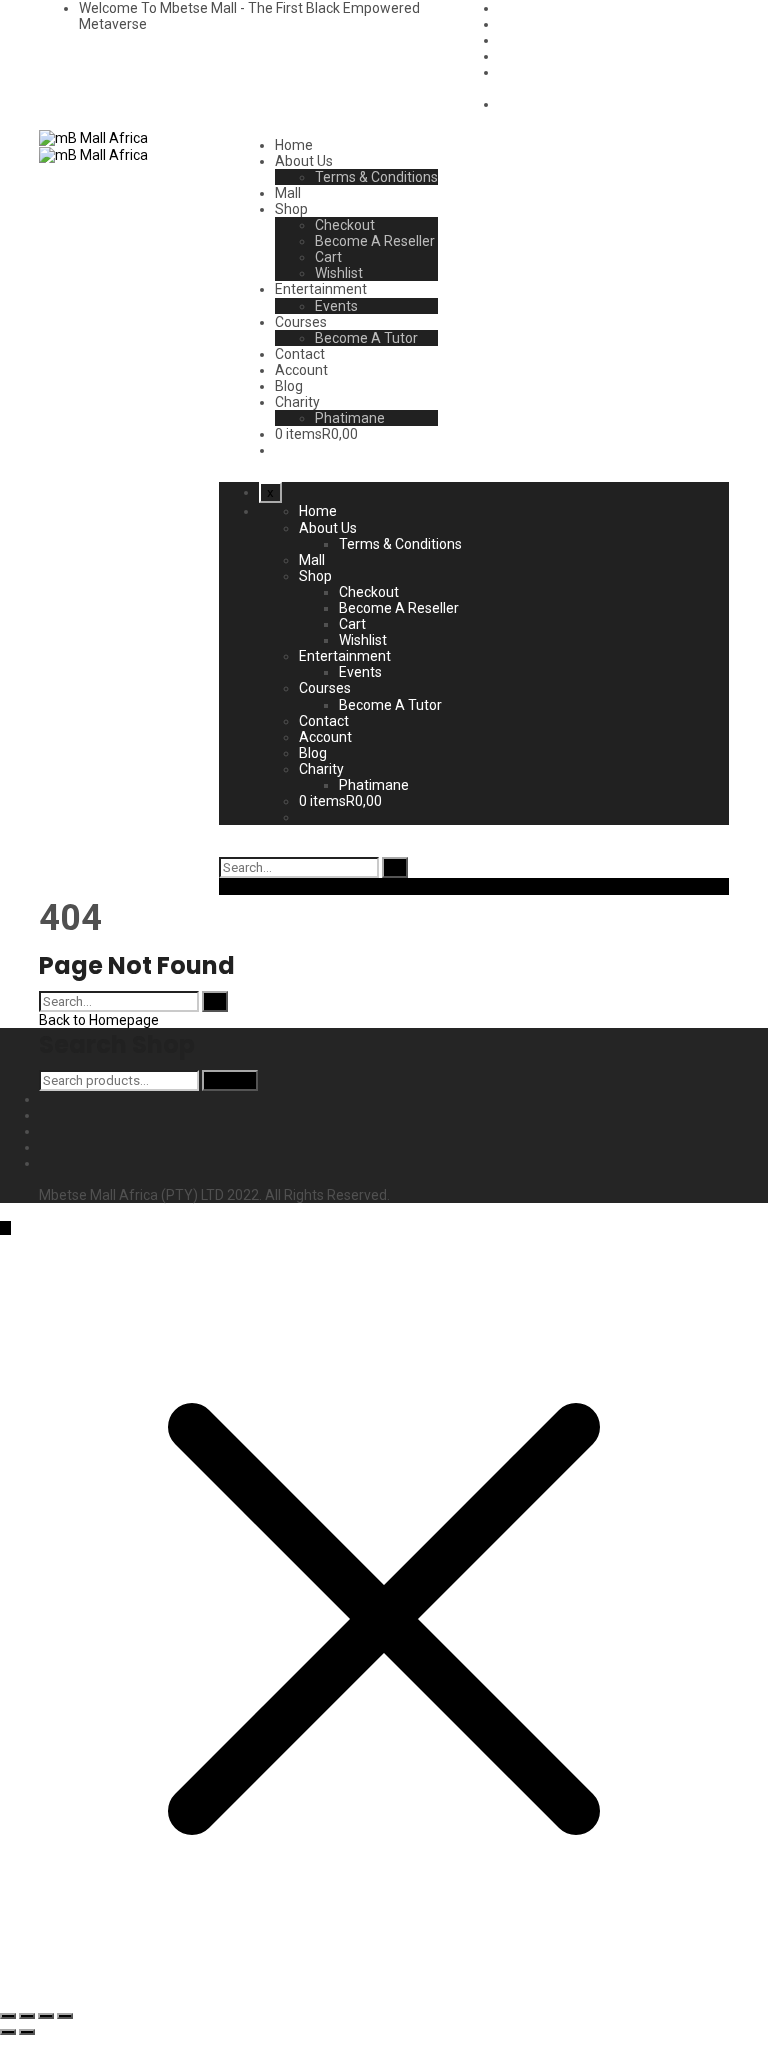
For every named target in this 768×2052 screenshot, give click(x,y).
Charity (297, 402)
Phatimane (350, 418)
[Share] (27, 2016)
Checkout (345, 225)
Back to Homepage (99, 1020)
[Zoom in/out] (65, 2016)
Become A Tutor (366, 338)
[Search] (395, 867)
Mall (288, 193)
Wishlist (339, 273)
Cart (328, 257)
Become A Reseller (375, 241)
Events (336, 306)
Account (301, 370)
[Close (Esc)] (8, 2016)
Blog (289, 386)
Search (230, 1080)
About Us (304, 161)
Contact (300, 354)
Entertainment (321, 289)
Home (294, 145)
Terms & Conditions (376, 177)
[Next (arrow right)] (27, 2032)
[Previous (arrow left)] (8, 2032)
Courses (301, 322)
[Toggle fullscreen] (46, 2016)
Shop (291, 209)
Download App (265, 886)
